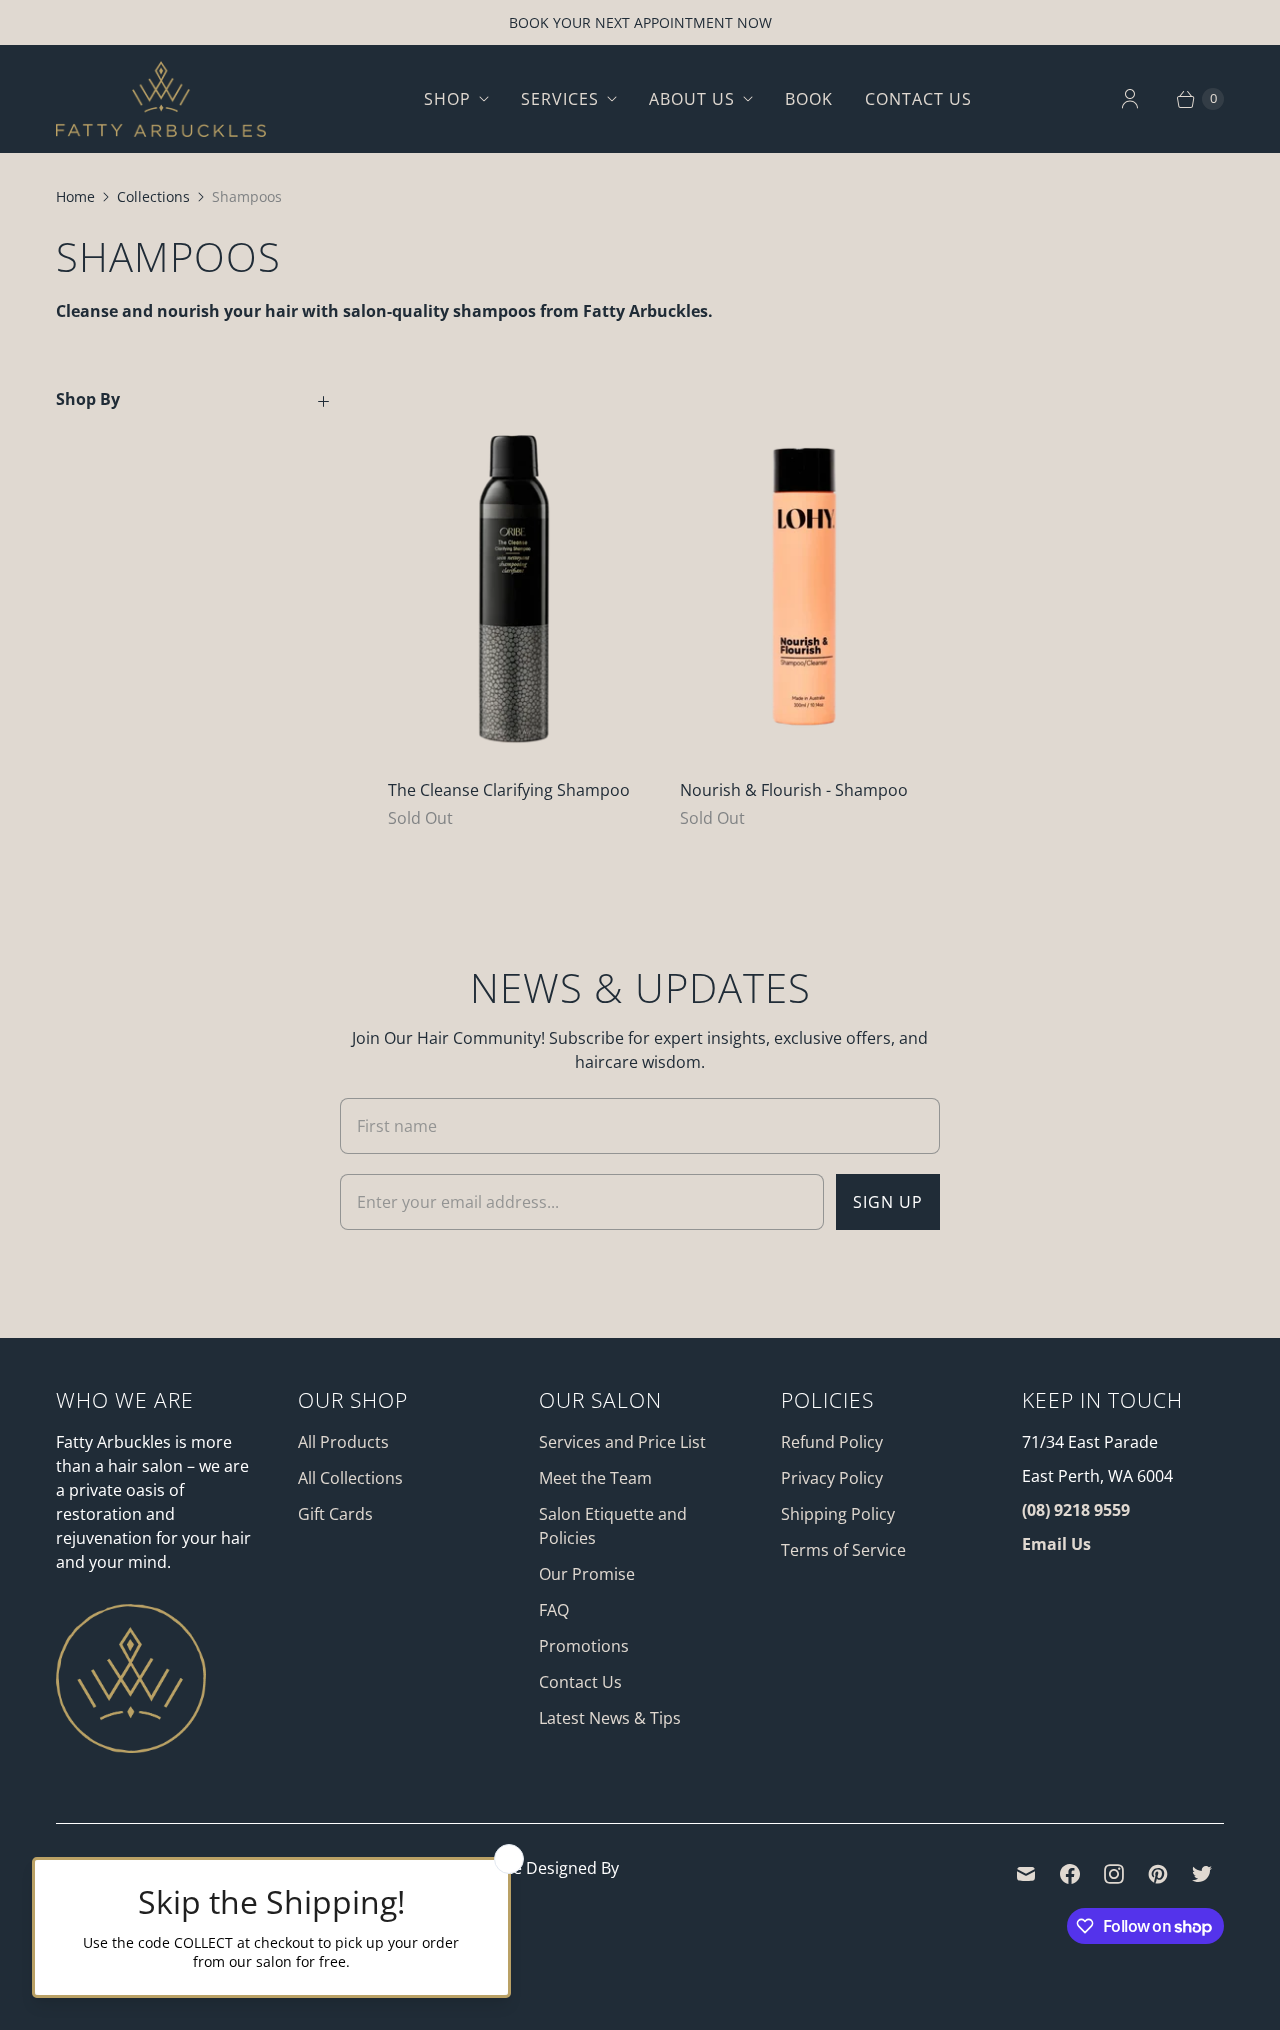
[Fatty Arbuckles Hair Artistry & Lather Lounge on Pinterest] (1158, 1874)
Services (560, 99)
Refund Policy (832, 1442)
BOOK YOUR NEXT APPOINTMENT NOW (640, 22)
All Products (343, 1442)
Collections (153, 196)
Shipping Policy (838, 1514)
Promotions (584, 1646)
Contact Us (918, 99)
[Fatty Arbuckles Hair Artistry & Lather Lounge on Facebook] (1070, 1874)
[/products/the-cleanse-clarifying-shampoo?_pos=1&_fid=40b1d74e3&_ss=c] (514, 568)
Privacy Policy (832, 1478)
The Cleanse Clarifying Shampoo (509, 790)
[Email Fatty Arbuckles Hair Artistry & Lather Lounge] (1026, 1874)
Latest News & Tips (610, 1718)
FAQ (554, 1610)
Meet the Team (595, 1478)
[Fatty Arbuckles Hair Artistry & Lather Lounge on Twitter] (1202, 1874)
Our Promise (587, 1574)
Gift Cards (335, 1514)
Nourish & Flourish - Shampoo (794, 790)
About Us (692, 99)
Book (809, 99)
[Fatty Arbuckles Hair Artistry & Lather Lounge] (161, 99)
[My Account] (1130, 99)
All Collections (350, 1478)
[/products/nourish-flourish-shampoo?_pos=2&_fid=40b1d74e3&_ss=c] (806, 568)
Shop (447, 99)
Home (75, 196)
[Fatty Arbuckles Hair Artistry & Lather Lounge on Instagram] (1114, 1874)
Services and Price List (622, 1442)
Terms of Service (843, 1550)
